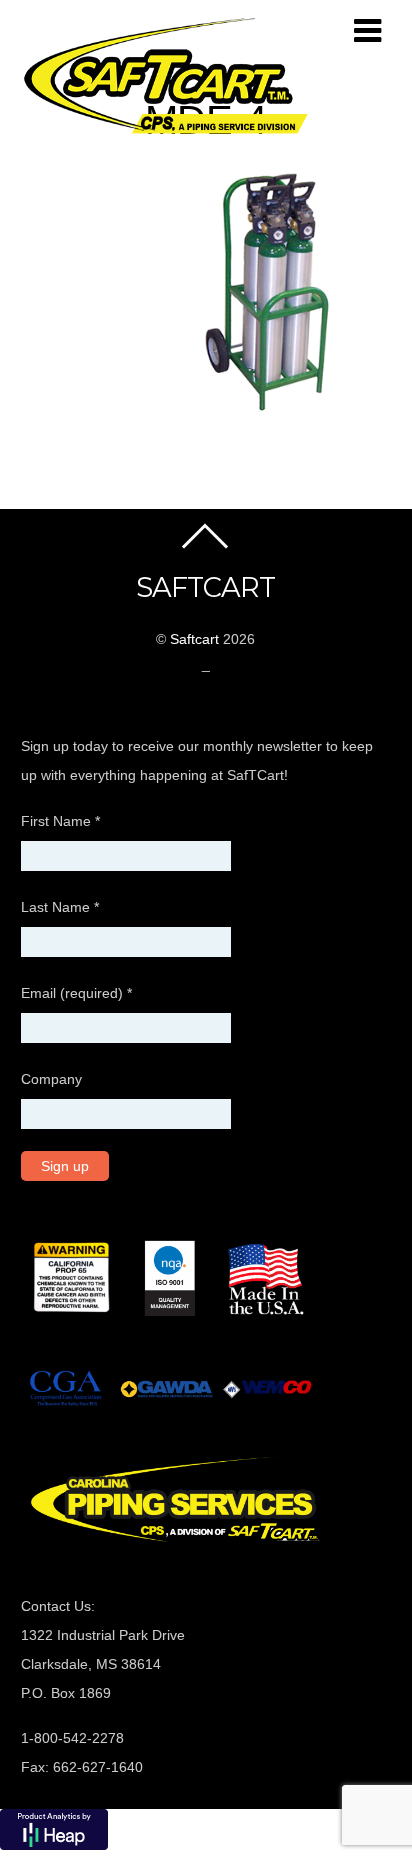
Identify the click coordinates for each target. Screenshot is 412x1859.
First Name (60, 821)
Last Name (60, 907)
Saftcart (194, 639)
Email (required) (76, 993)
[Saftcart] (171, 131)
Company (51, 1079)
